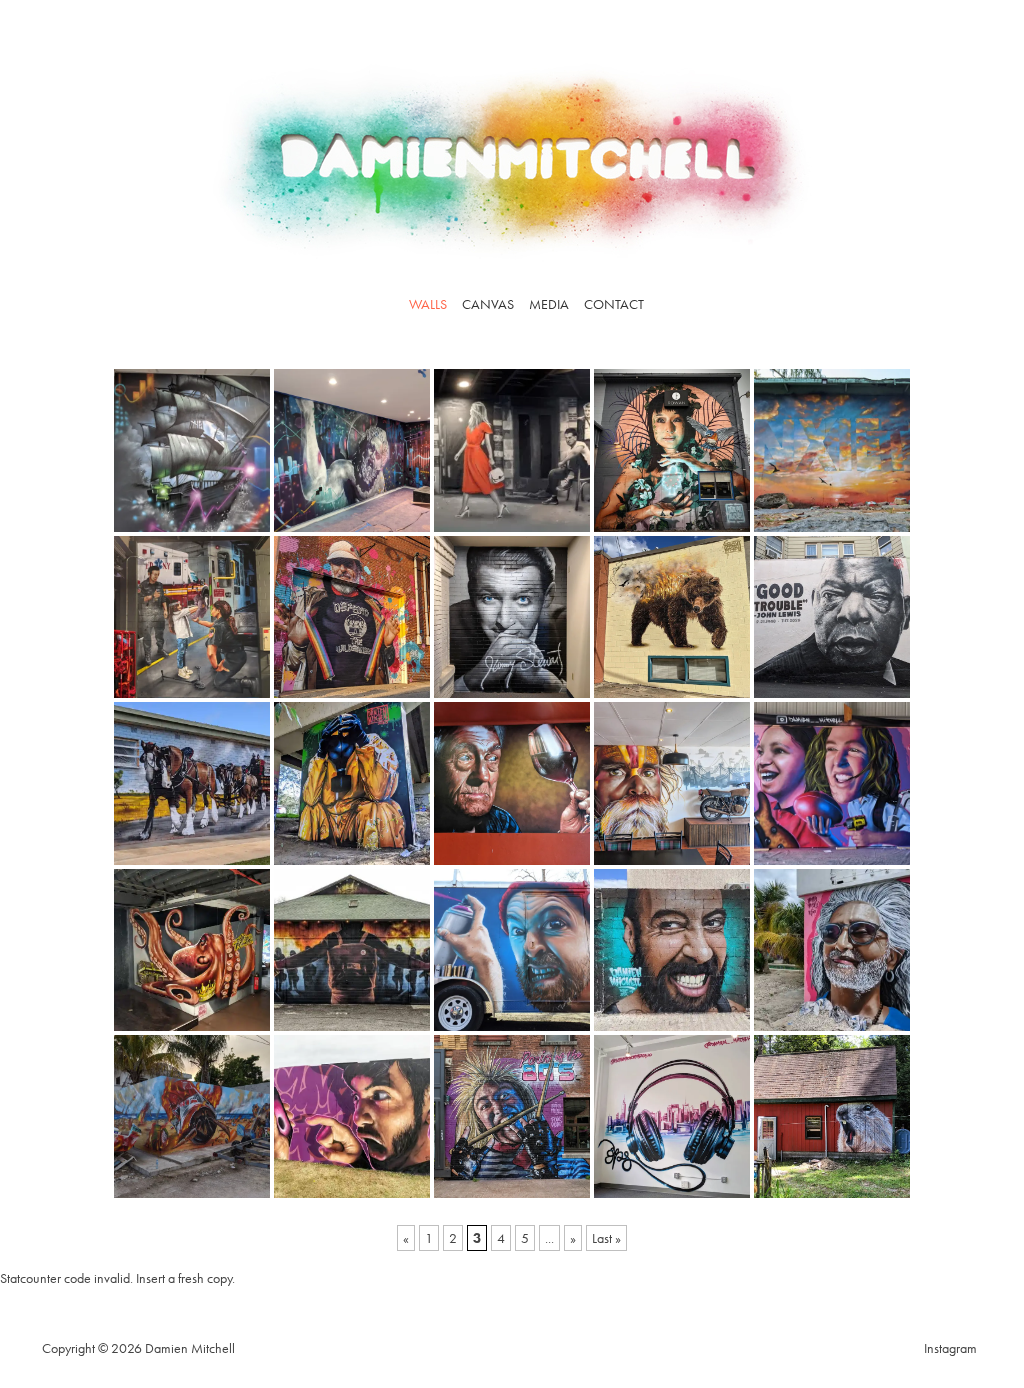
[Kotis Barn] (352, 950)
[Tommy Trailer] (512, 950)
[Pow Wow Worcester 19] (512, 1116)
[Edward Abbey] (352, 617)
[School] (832, 783)
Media (549, 304)
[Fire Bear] (672, 617)
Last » (606, 1238)
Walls (428, 304)
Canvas (488, 304)
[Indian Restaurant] (672, 783)
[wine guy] (512, 783)
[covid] (352, 783)
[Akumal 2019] (192, 1116)
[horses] (192, 783)
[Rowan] (672, 450)
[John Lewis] (832, 617)
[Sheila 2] (192, 450)
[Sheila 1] (352, 450)
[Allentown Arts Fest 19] (352, 1116)
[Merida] (672, 950)
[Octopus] (192, 950)
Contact (614, 304)
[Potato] (832, 1116)
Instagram (950, 1348)
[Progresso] (832, 950)
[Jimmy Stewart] (512, 617)
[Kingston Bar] (512, 450)
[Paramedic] (192, 617)
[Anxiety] (832, 450)
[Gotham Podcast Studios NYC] (672, 1116)
